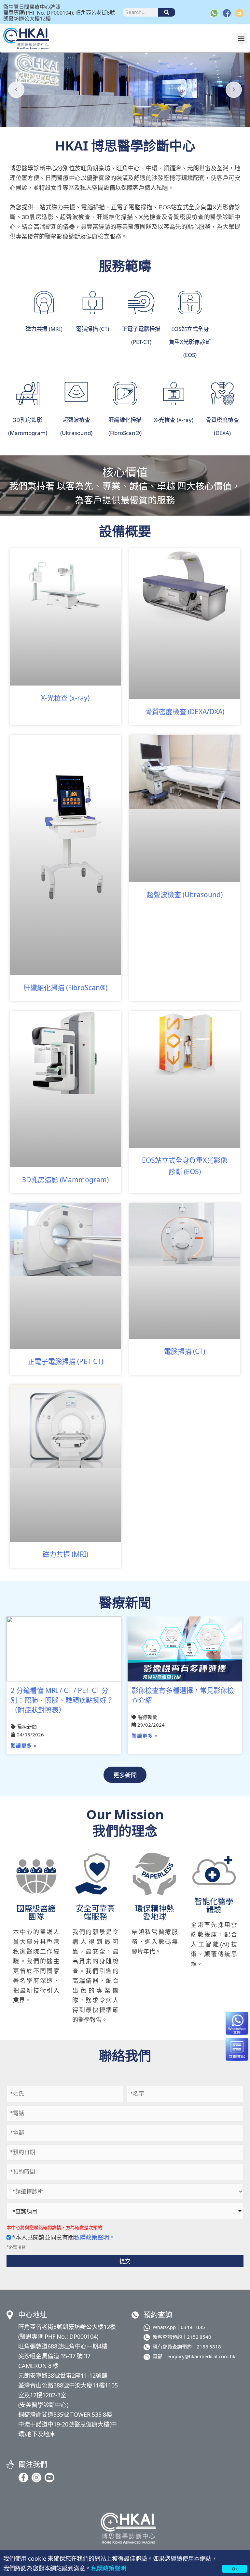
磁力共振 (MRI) (65, 1554)
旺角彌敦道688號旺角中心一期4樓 (63, 2346)
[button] (241, 38)
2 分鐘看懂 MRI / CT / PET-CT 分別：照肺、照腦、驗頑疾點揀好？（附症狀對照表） (62, 1700)
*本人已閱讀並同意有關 (63, 2237)
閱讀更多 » (24, 1746)
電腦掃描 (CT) (185, 1351)
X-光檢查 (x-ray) (65, 698)
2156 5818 (209, 2346)
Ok (235, 2569)
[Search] (167, 12)
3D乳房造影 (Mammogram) (65, 1179)
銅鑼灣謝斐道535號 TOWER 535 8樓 (65, 2414)
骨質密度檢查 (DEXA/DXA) (185, 711)
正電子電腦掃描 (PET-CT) (65, 1361)
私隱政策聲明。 (94, 2237)
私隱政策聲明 (109, 2568)
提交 (125, 2261)
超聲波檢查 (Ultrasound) (185, 894)
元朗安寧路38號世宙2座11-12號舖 (63, 2375)
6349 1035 (193, 2327)
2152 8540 (199, 2337)
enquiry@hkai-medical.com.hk (201, 2356)
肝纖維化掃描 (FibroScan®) (65, 987)
